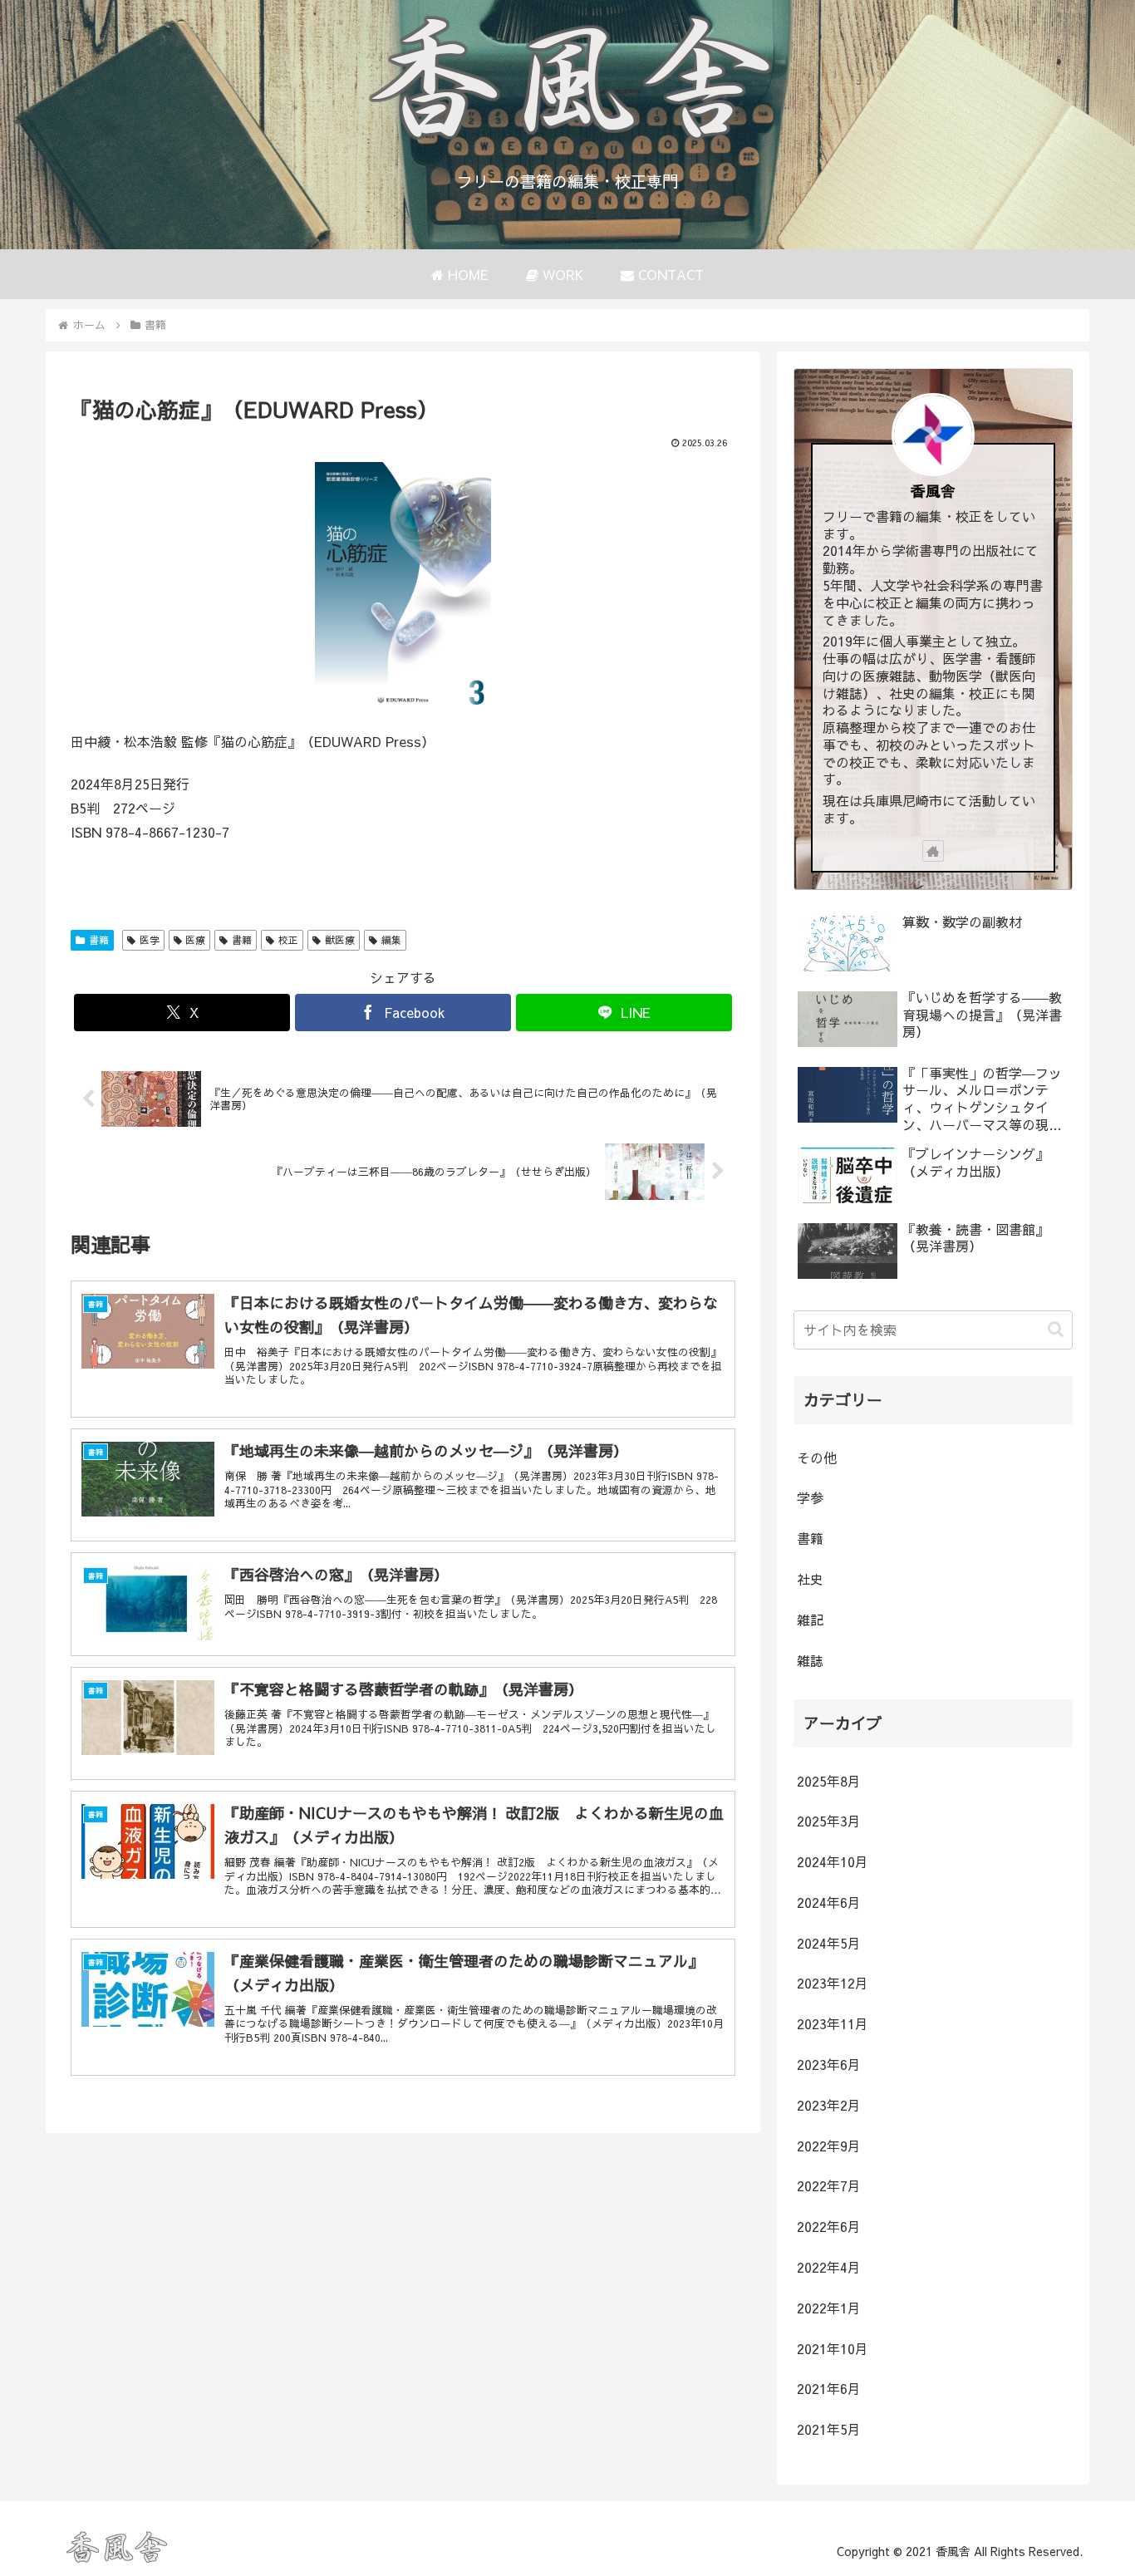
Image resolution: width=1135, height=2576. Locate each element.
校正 (288, 940)
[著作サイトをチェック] (933, 851)
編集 (391, 940)
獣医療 (340, 940)
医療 (195, 940)
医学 (150, 940)
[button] (1056, 1329)
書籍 (99, 940)
